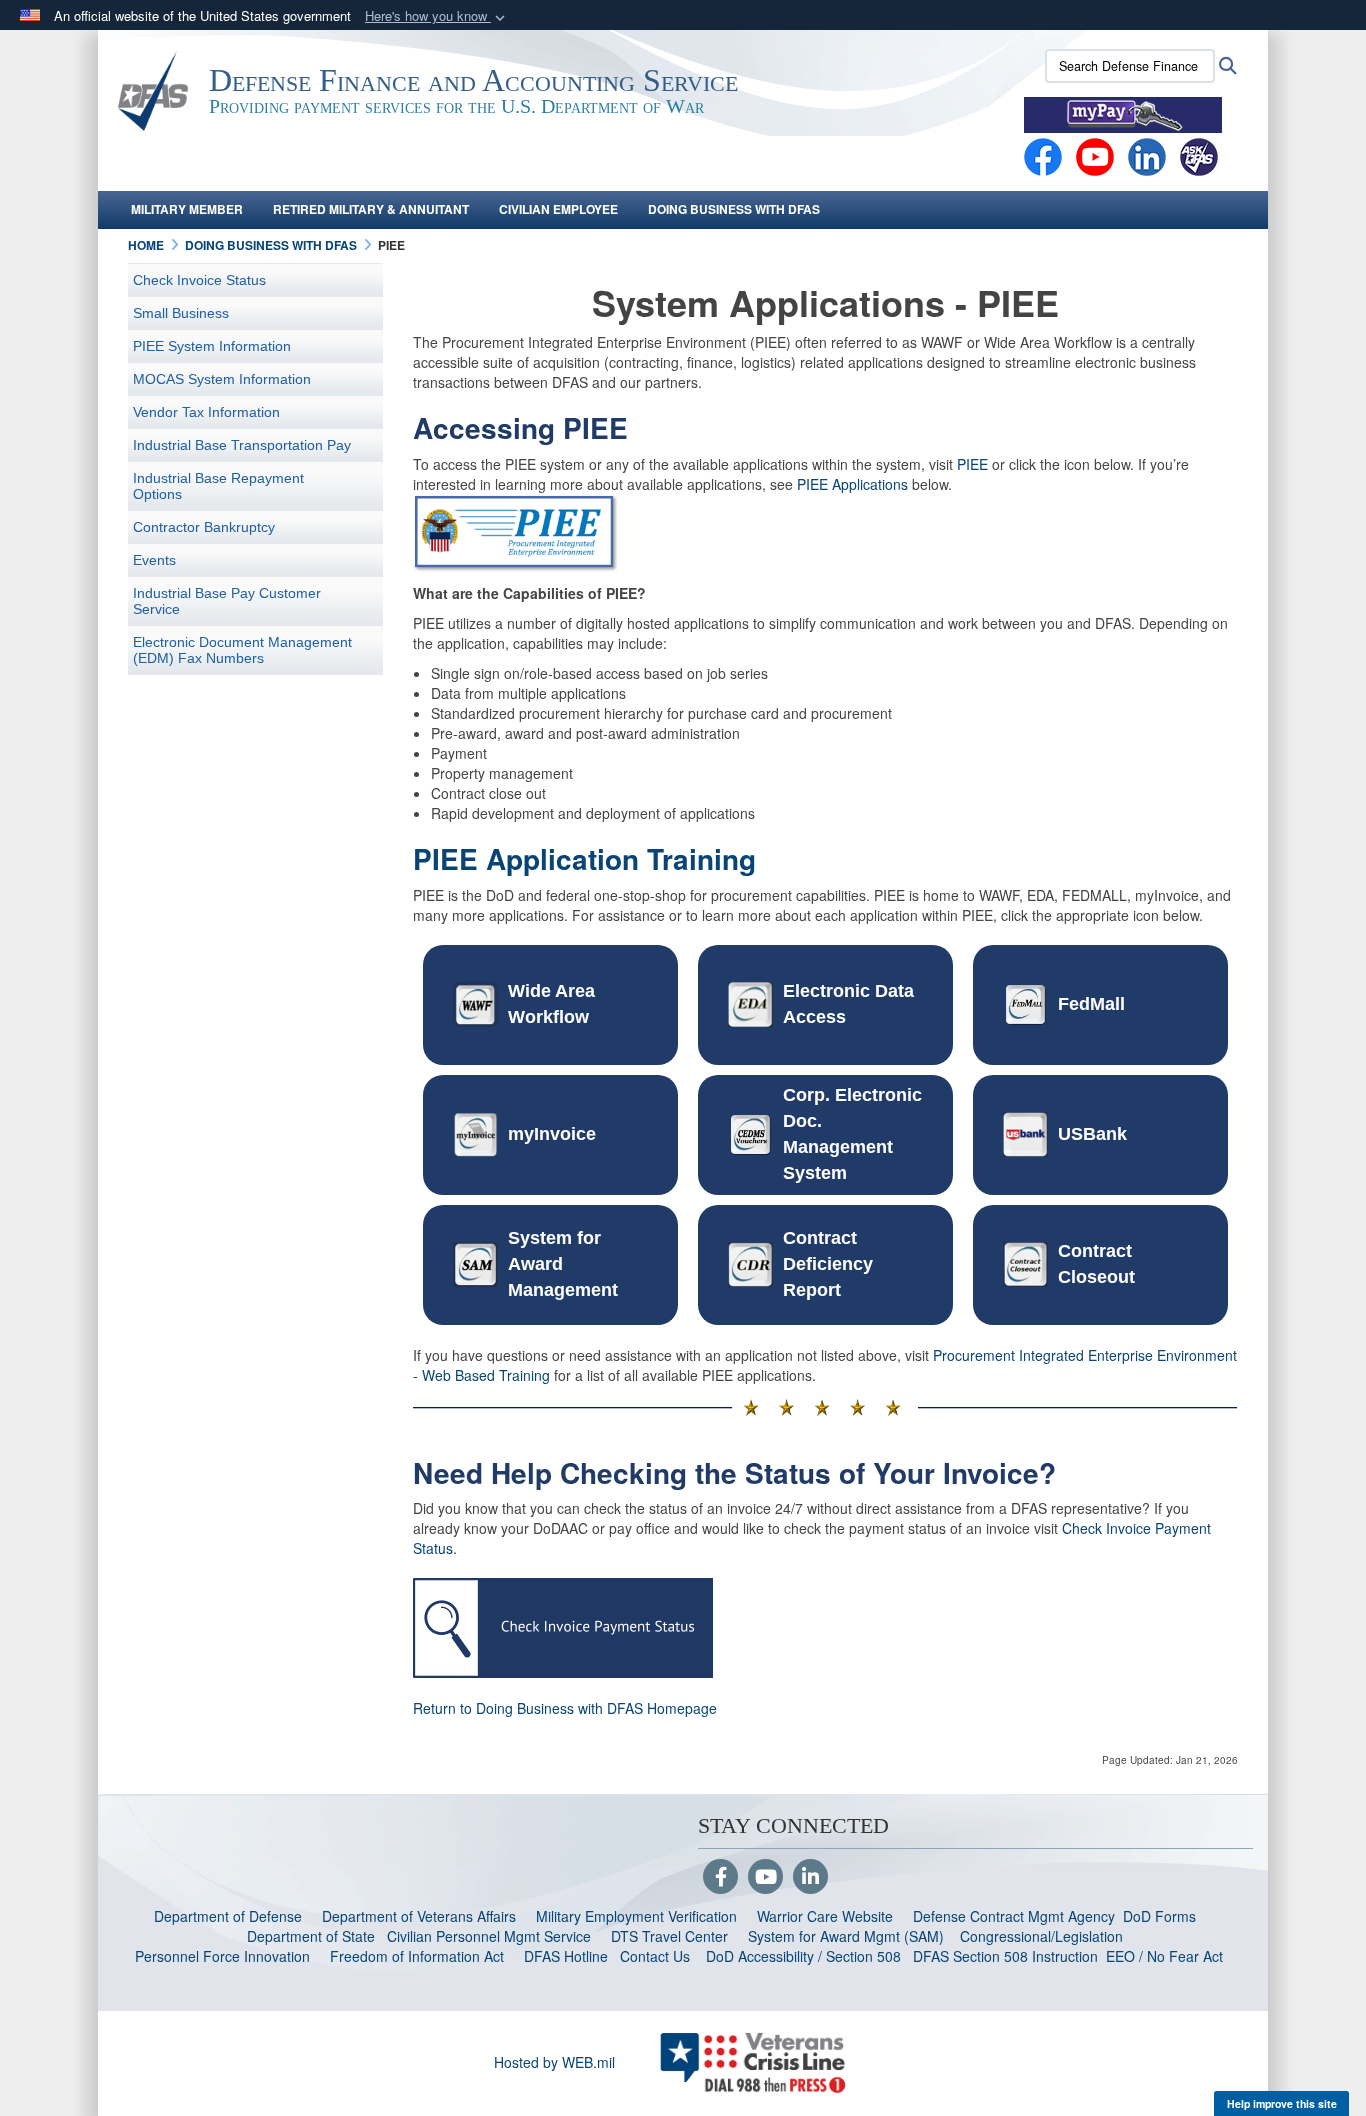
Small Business (181, 313)
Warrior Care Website (825, 1916)
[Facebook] (1043, 155)
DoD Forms (1161, 1916)
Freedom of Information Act (417, 1956)
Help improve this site (1282, 2103)
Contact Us (655, 1956)
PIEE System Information (212, 346)
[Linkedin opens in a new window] (1147, 155)
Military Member (187, 209)
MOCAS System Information (222, 379)
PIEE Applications (852, 484)
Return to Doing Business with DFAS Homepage (565, 1708)
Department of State (311, 1936)
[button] (437, 16)
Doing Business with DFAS (734, 209)
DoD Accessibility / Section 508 (803, 1956)
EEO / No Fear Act (1166, 1956)
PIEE (972, 464)
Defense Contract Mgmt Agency (1014, 1916)
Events (154, 560)
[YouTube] (765, 1878)
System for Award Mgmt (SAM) (848, 1936)
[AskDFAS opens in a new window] (1199, 155)
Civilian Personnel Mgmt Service (493, 1936)
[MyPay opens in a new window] (1123, 113)
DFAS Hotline (566, 1956)
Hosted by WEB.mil (554, 2062)
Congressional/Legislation (1041, 1936)
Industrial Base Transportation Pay (242, 445)
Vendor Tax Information (206, 412)
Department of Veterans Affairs (419, 1916)
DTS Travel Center (669, 1936)
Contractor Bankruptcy (204, 527)
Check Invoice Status (199, 280)
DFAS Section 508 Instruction (1005, 1956)
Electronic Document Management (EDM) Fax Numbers (242, 650)
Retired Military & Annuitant (371, 209)
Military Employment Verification (636, 1916)
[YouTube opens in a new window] (1095, 155)
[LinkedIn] (810, 1878)
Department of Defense (228, 1916)
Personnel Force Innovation (222, 1956)
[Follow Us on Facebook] (720, 1878)
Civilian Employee (558, 209)
